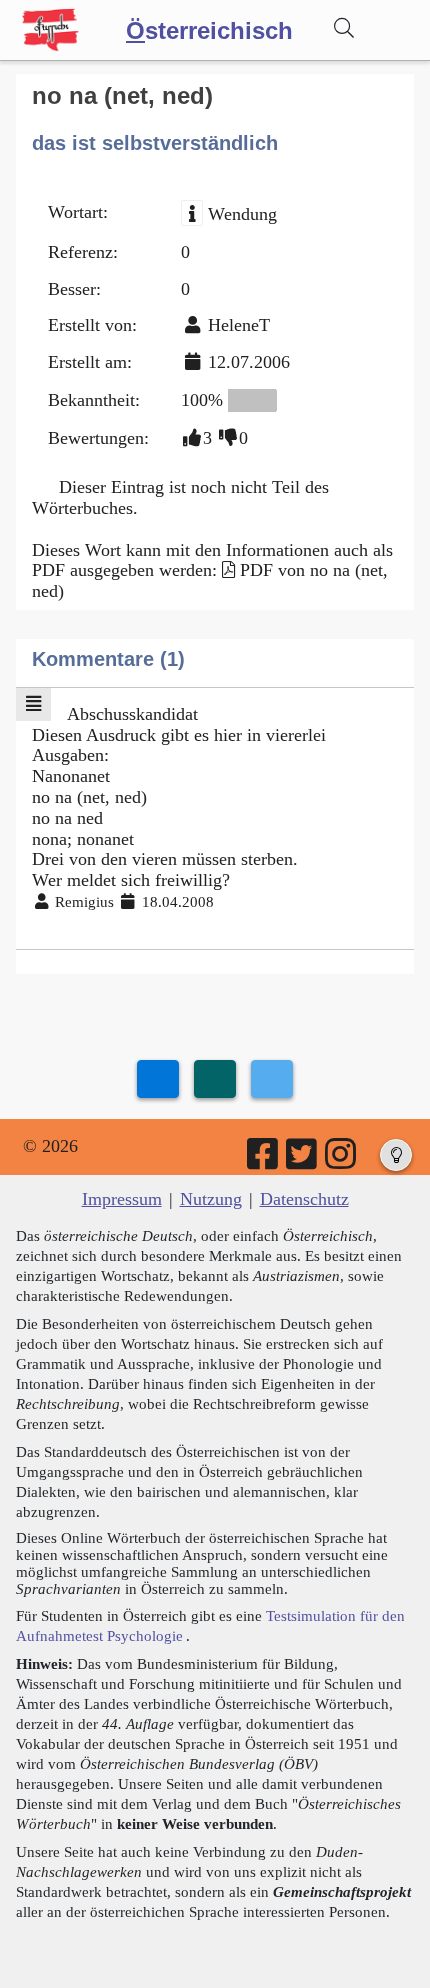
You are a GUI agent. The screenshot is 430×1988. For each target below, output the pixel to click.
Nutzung (211, 1199)
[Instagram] (342, 1161)
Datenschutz (304, 1199)
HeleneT (239, 325)
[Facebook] (264, 1161)
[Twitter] (303, 1161)
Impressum (122, 1199)
